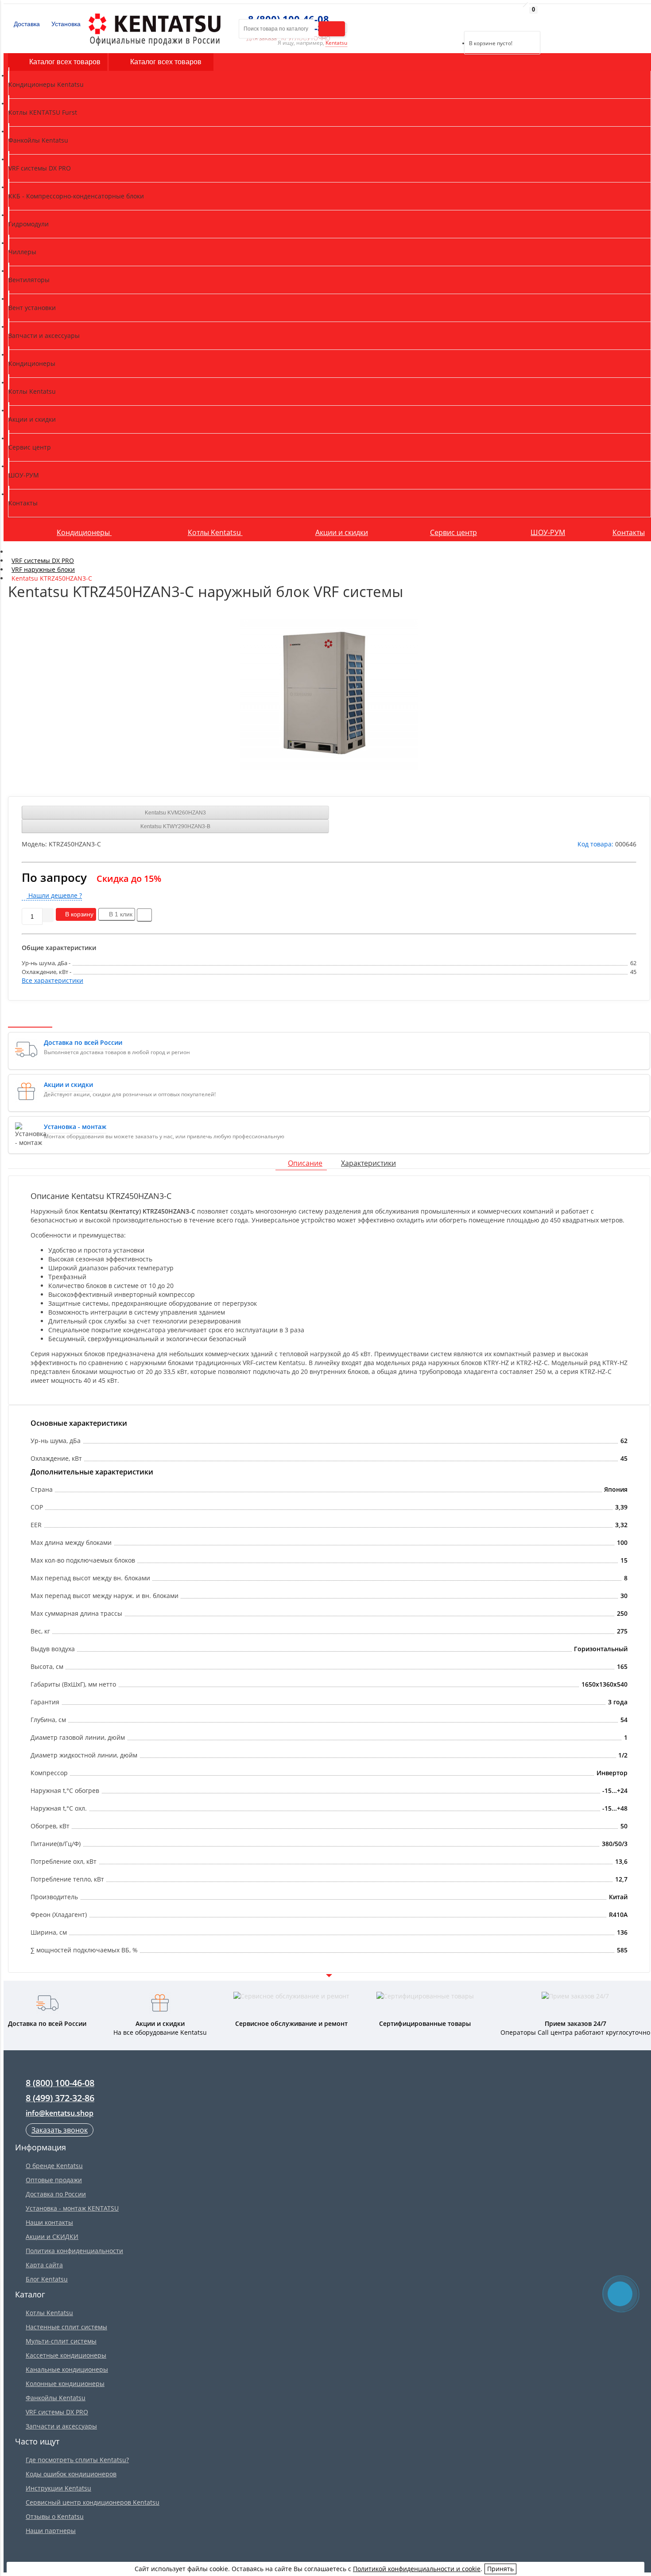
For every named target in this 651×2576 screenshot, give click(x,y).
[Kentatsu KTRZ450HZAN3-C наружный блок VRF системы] (329, 694)
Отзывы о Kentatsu (55, 2516)
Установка (65, 24)
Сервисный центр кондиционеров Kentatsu (93, 2502)
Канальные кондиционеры (67, 2369)
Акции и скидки (342, 532)
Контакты (629, 532)
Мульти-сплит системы (61, 2341)
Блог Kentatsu (47, 2279)
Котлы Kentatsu (215, 532)
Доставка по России (56, 2194)
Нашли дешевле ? (54, 895)
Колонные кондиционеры (65, 2384)
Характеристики (368, 1163)
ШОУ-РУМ (548, 532)
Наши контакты (49, 2222)
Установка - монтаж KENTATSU (72, 2208)
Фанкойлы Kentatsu (56, 2398)
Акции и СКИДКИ (52, 2237)
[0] (471, 20)
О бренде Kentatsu (54, 2166)
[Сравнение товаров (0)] (457, 20)
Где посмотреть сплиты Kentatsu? (77, 2460)
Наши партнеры (51, 2531)
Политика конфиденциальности (74, 2251)
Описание (305, 1163)
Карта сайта (44, 2265)
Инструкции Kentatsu (58, 2488)
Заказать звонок (60, 2130)
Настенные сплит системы (66, 2327)
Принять (500, 2569)
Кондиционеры (84, 532)
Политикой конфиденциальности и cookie (417, 2569)
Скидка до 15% (129, 879)
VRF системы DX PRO (57, 2412)
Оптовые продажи (54, 2180)
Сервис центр (453, 532)
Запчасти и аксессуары (61, 2426)
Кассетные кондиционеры (66, 2355)
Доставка (26, 24)
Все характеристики (52, 980)
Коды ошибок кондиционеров (71, 2474)
